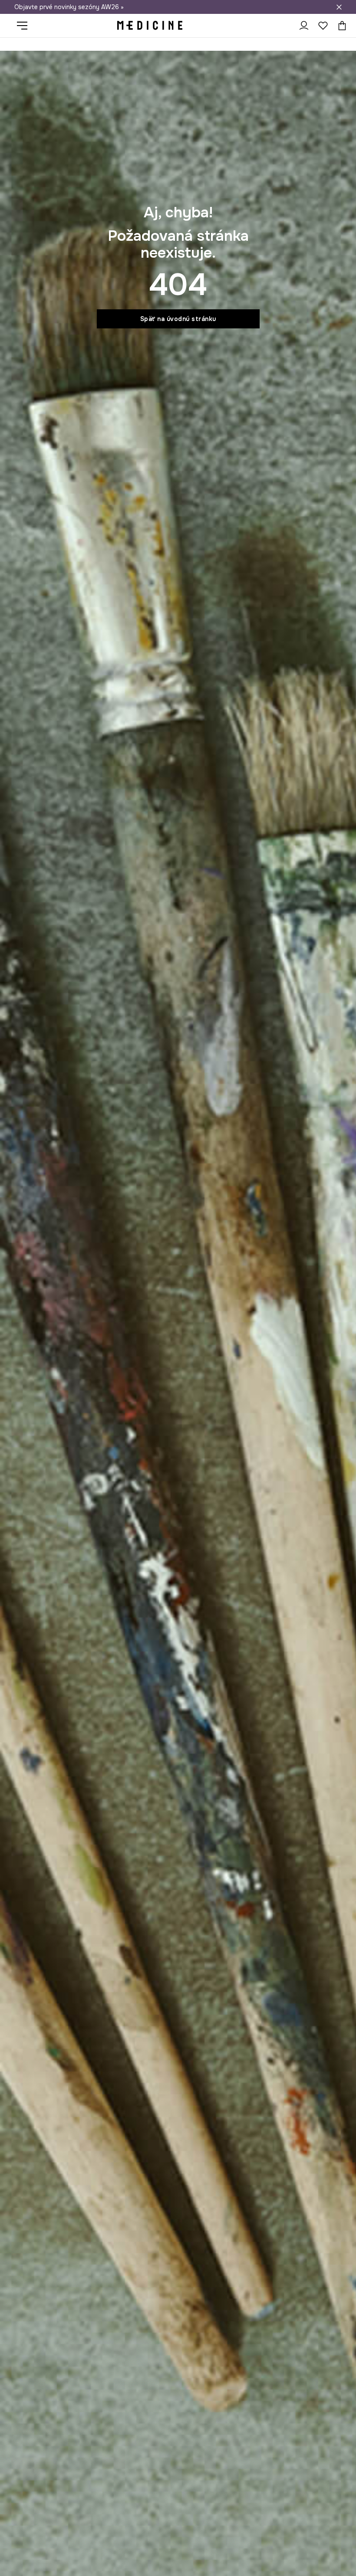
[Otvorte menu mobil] (25, 26)
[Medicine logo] (150, 26)
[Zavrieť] (339, 7)
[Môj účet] (304, 26)
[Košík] (340, 26)
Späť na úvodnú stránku (178, 319)
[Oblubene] (323, 26)
